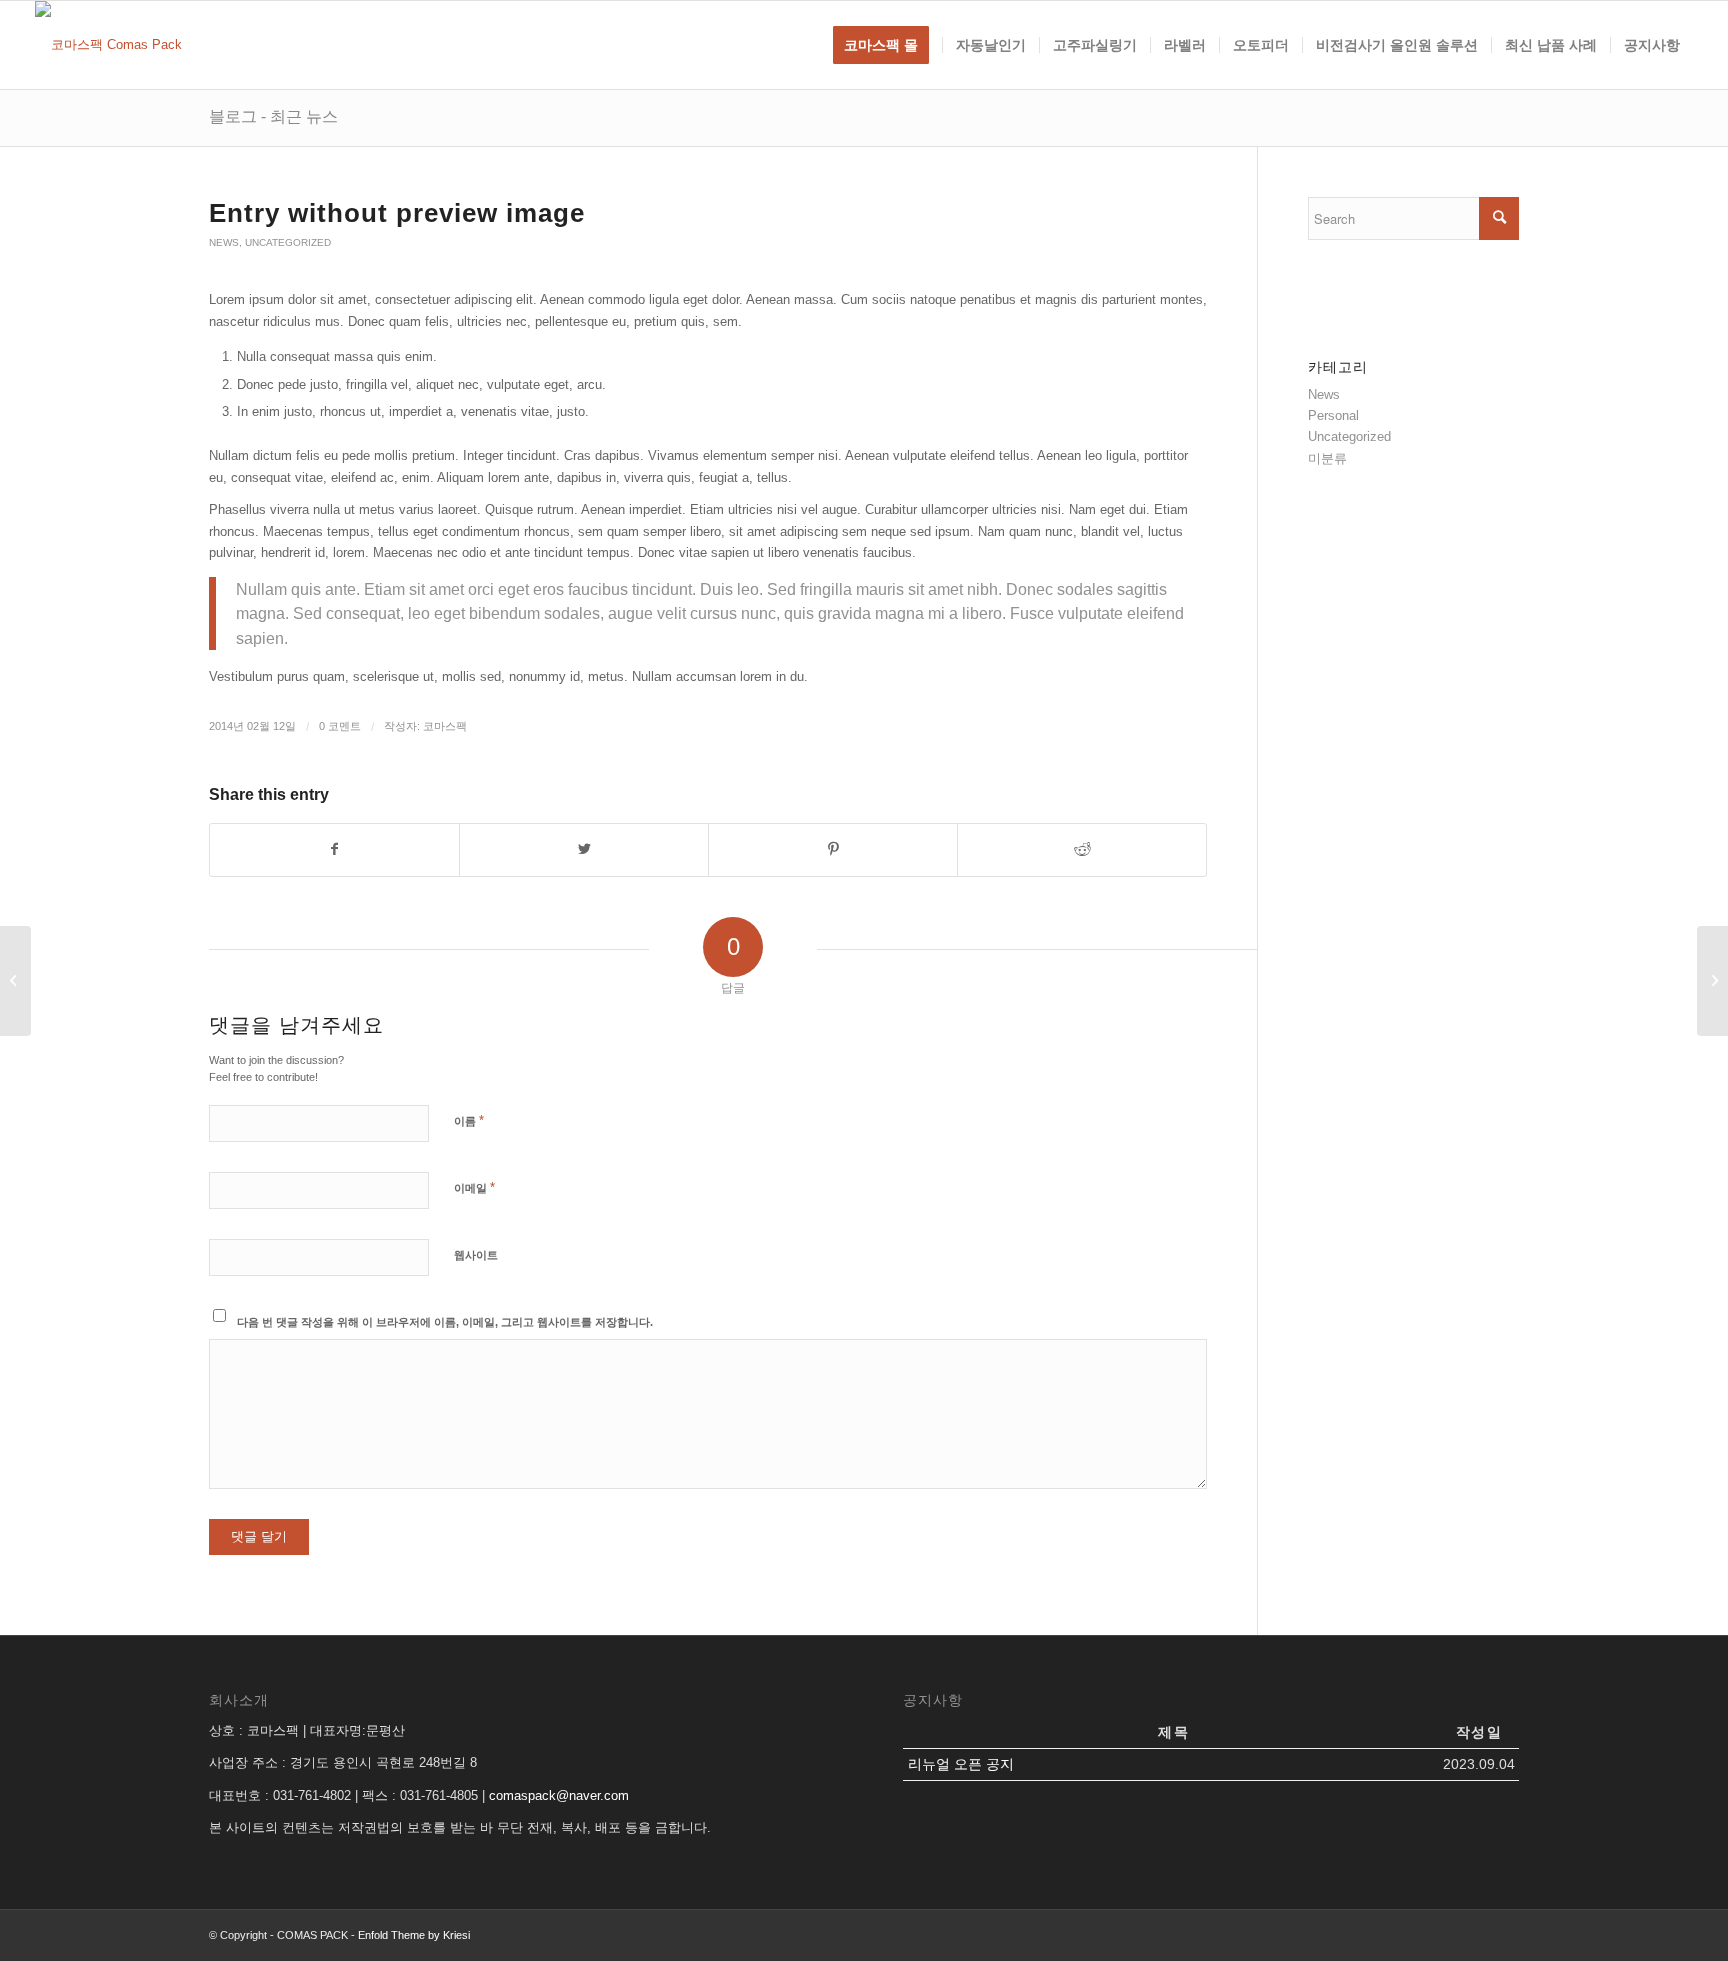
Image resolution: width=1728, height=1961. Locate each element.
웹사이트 (476, 1255)
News (224, 242)
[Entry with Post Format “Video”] (15, 981)
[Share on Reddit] (1082, 849)
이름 (469, 1120)
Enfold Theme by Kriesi (414, 1935)
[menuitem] (887, 45)
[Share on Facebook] (334, 849)
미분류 (1327, 458)
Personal (1333, 415)
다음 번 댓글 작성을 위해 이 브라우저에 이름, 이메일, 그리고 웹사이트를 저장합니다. (445, 1322)
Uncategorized (288, 242)
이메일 (474, 1187)
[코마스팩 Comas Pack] (108, 45)
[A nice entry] (1712, 981)
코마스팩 (445, 726)
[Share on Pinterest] (833, 849)
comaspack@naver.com (559, 1795)
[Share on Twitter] (584, 849)
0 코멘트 (340, 726)
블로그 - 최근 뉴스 (273, 116)
